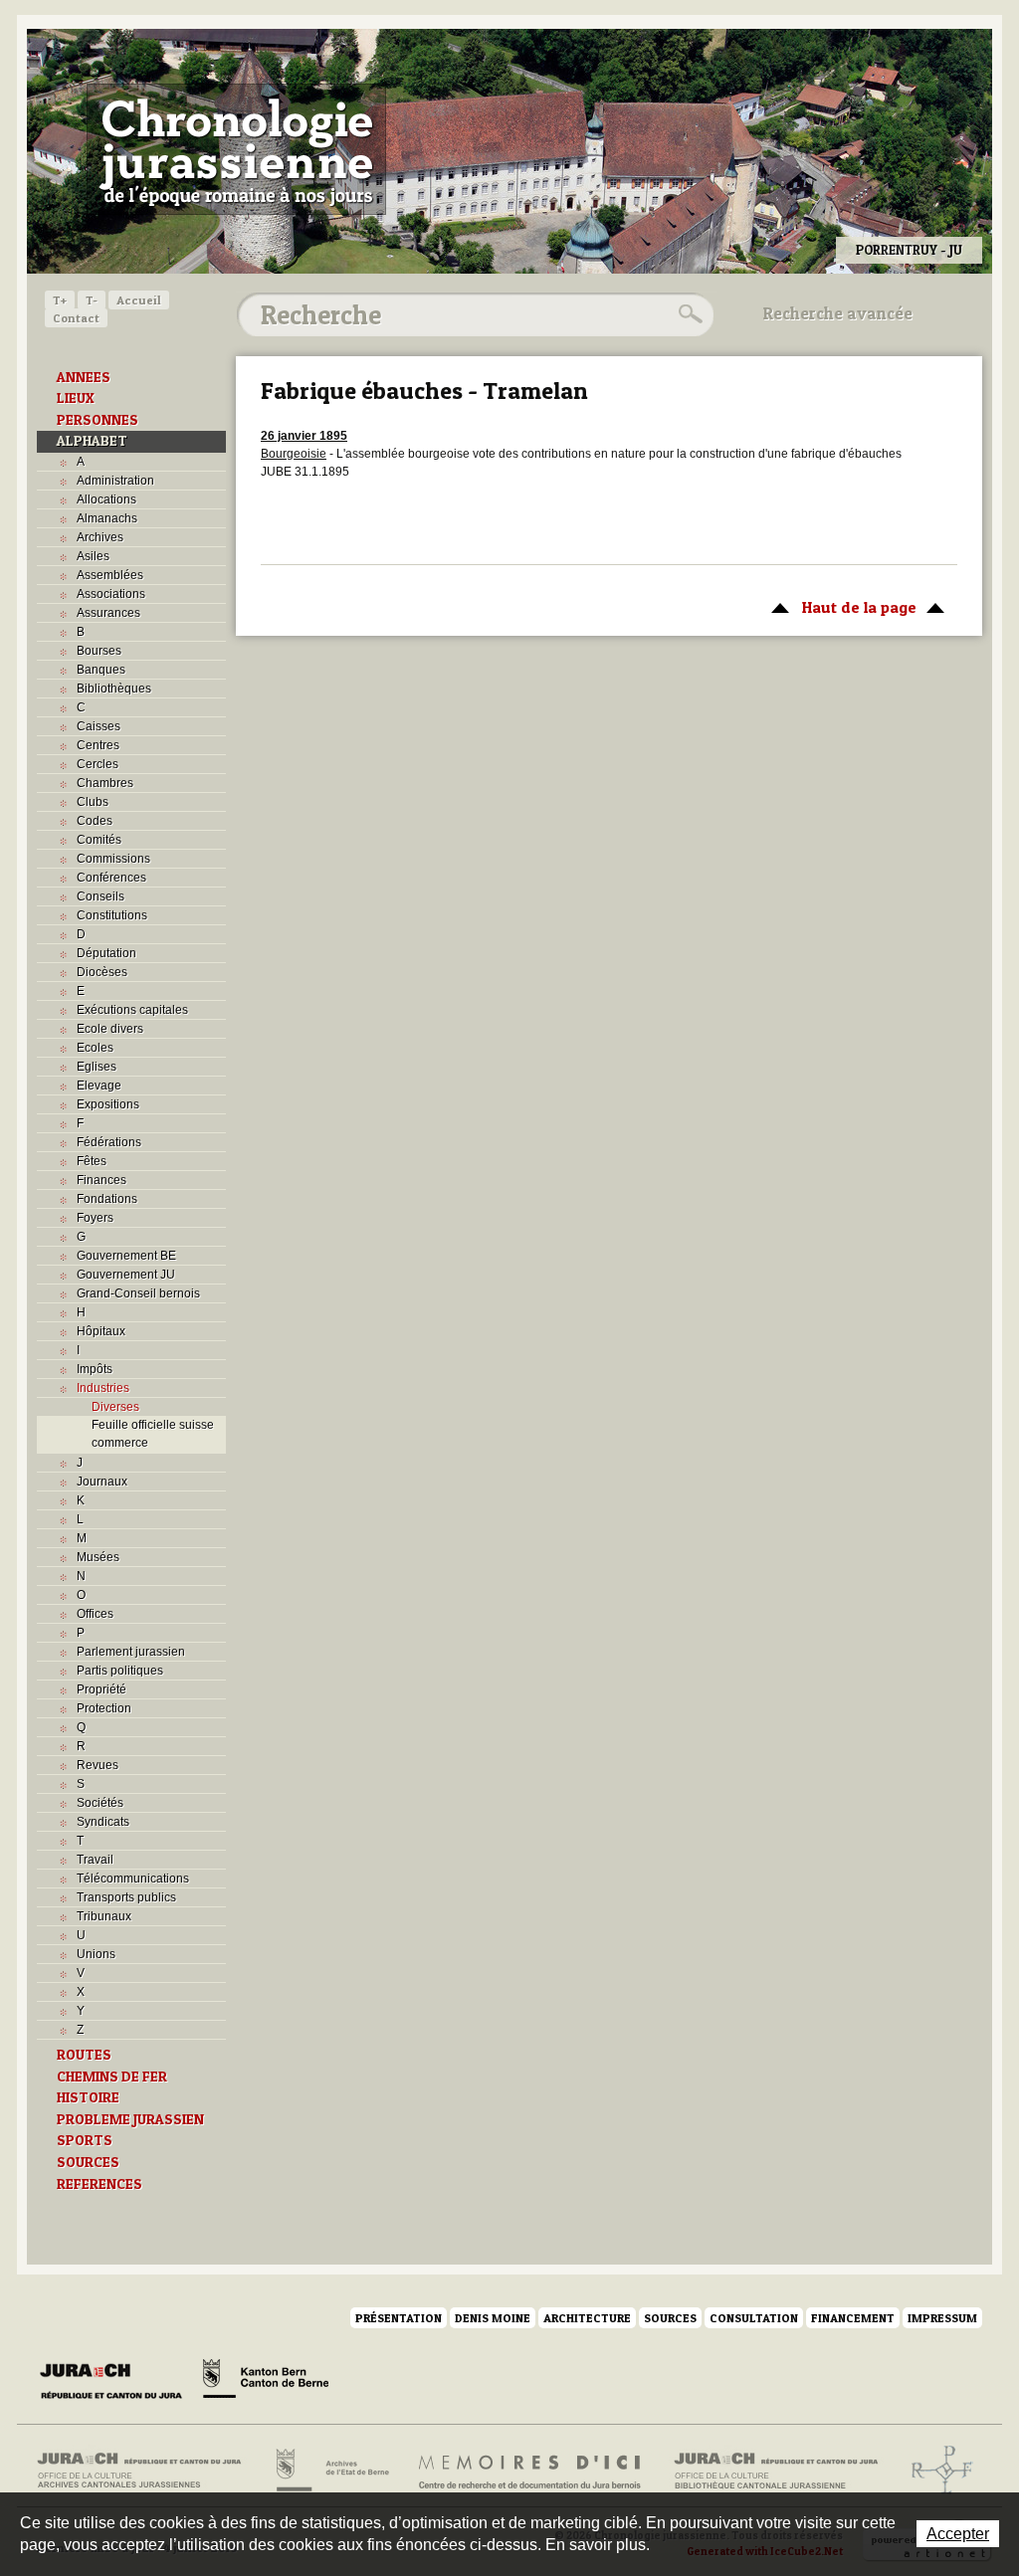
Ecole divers (110, 1029)
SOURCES (88, 2162)
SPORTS (85, 2140)
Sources (670, 2318)
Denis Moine (493, 2318)
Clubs (93, 802)
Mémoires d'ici (531, 2471)
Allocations (106, 499)
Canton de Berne (266, 2382)
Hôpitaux (101, 1331)
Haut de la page (839, 607)
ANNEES (84, 377)
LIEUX (76, 398)
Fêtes (92, 1161)
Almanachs (107, 518)
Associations (111, 594)
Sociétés (100, 1803)
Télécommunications (133, 1879)
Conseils (101, 896)
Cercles (98, 764)
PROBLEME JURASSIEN (130, 2119)
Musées (98, 1557)
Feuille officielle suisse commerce (153, 1434)
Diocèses (102, 972)
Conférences (111, 878)
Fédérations (109, 1142)
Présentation (399, 2318)
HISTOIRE (88, 2097)
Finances (102, 1180)
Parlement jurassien (131, 1652)
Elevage (99, 1086)
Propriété (102, 1689)
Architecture (587, 2318)
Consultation (754, 2318)
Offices (95, 1614)
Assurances (108, 613)
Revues (98, 1765)
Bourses (99, 651)
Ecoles (95, 1048)
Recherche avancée (838, 313)
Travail (95, 1860)
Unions (96, 1954)
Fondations (107, 1199)
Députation (106, 953)
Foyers (95, 1218)
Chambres (105, 783)
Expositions (108, 1104)
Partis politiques (120, 1671)
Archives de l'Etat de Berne (331, 2471)
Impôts (95, 1369)
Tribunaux (104, 1916)
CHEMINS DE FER (112, 2077)
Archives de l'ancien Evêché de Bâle (936, 2471)
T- (92, 300)
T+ (60, 300)
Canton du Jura (116, 2382)
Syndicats (103, 1822)
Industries (103, 1388)
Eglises (97, 1067)
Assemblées (110, 575)
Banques (101, 670)
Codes (95, 821)
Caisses (99, 726)
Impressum (942, 2318)
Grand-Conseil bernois (138, 1293)
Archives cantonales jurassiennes (147, 2471)
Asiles (93, 556)
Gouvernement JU (126, 1275)
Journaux (102, 1482)
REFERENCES (100, 2184)
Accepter (958, 2534)
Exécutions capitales (132, 1010)
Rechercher (688, 314)
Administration (115, 481)
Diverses (115, 1407)
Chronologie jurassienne (236, 149)
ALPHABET (92, 441)
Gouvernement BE (126, 1256)
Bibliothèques (114, 689)
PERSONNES (98, 420)
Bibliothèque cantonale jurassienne (777, 2471)
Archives (100, 537)
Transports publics (126, 1897)
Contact (76, 318)
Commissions (113, 859)
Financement (853, 2318)
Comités (99, 840)
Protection (104, 1708)
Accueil (139, 300)
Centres (98, 745)
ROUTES (84, 2055)
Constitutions (112, 915)
